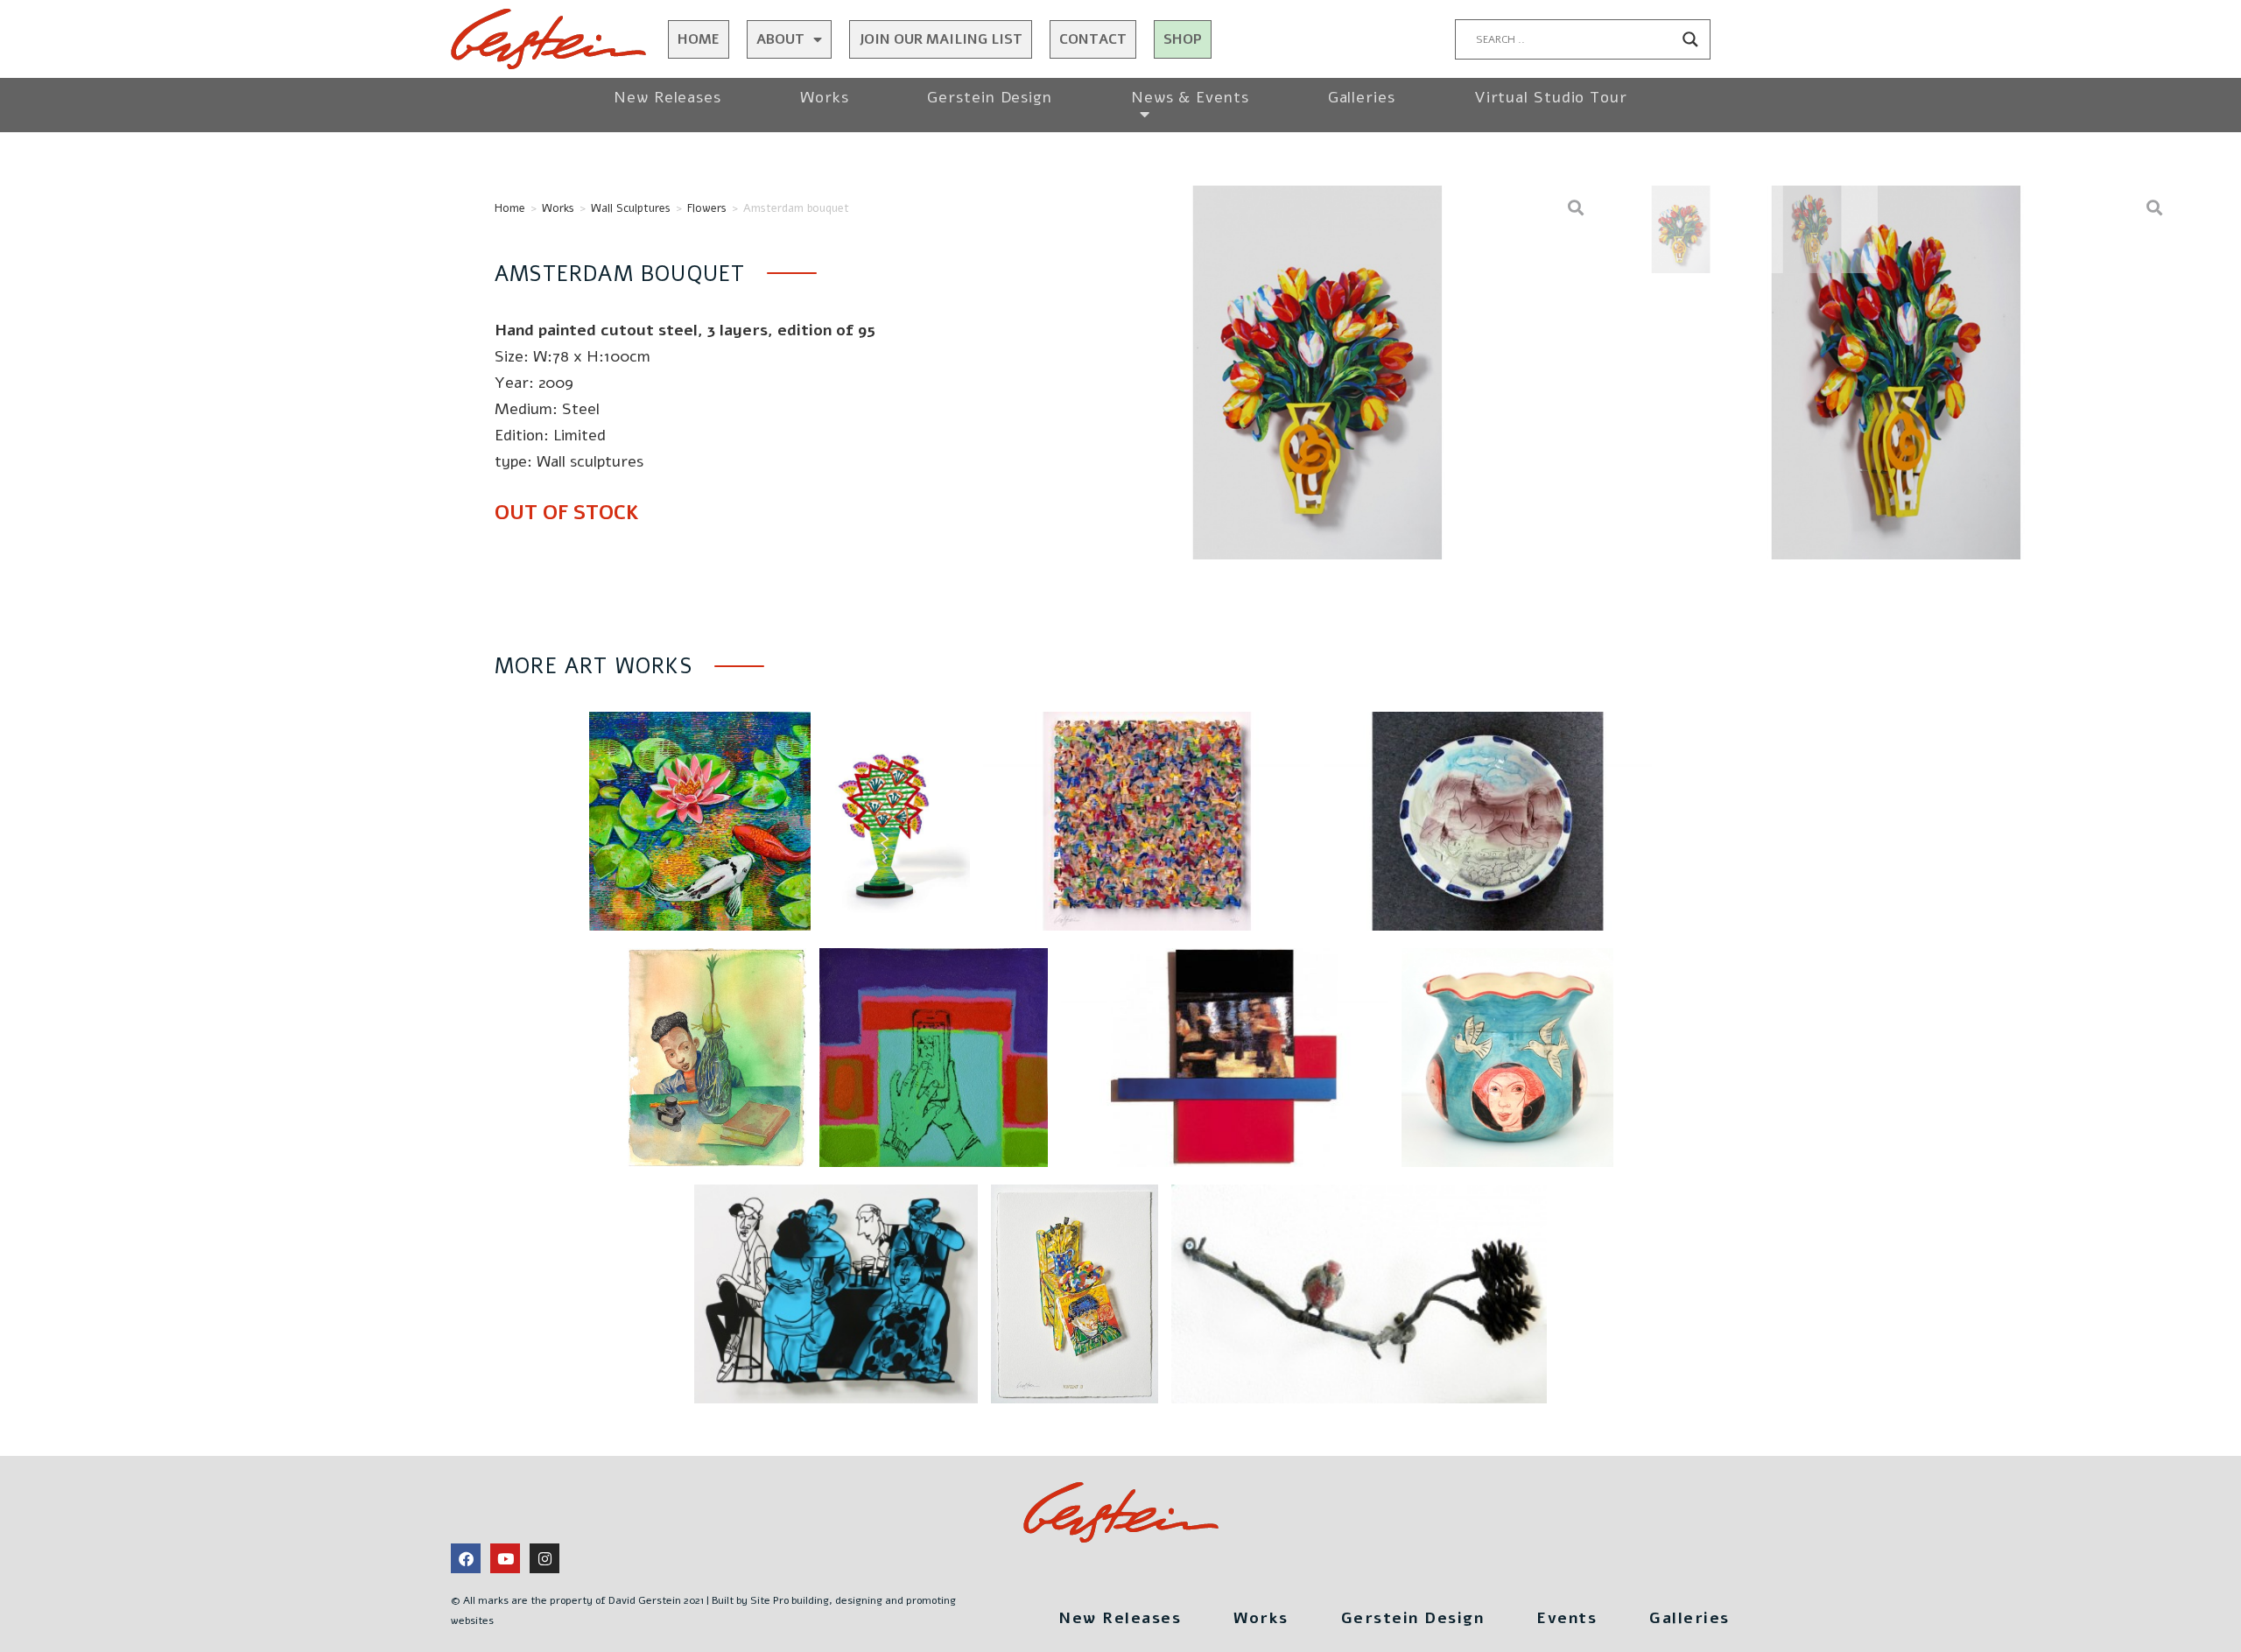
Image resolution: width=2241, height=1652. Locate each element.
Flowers (707, 208)
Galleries (1362, 97)
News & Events (1190, 97)
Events (1567, 1618)
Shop (1183, 39)
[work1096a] (1896, 373)
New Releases (667, 97)
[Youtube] (505, 1558)
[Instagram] (544, 1558)
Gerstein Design (990, 97)
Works (825, 97)
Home (699, 39)
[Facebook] (466, 1558)
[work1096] (1317, 373)
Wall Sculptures (631, 208)
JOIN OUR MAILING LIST (941, 39)
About (780, 39)
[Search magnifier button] (1690, 39)
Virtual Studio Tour (1551, 97)
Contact (1093, 39)
